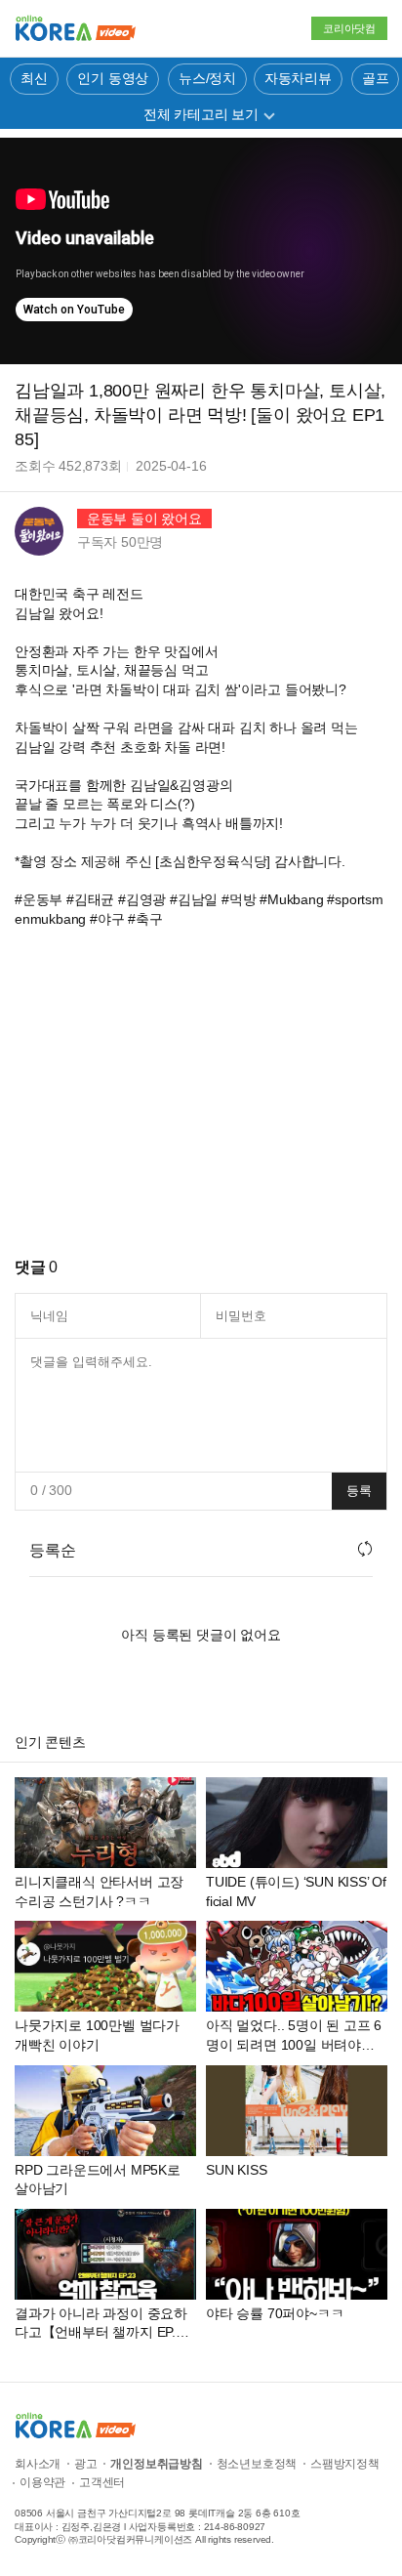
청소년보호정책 (257, 2464)
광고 (86, 2464)
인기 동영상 (113, 78)
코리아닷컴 (349, 28)
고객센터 (102, 2482)
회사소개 (38, 2464)
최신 (34, 78)
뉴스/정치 (207, 78)
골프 (376, 78)
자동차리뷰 (298, 78)
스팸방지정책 (345, 2464)
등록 (359, 1491)
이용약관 (42, 2482)
